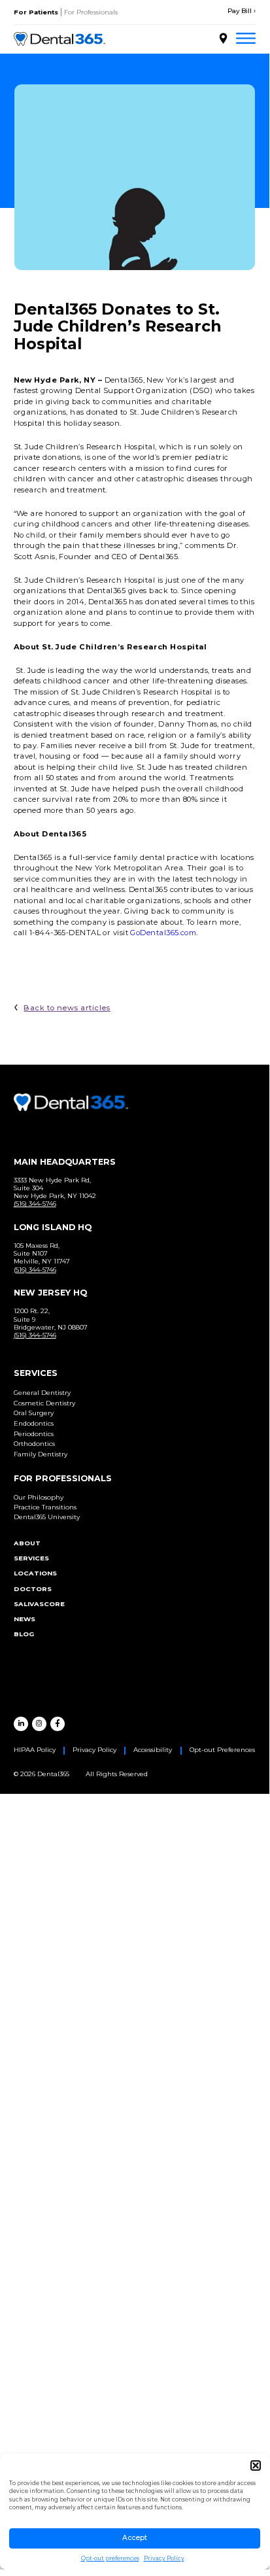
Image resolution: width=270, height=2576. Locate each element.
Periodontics (34, 1434)
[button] (256, 2465)
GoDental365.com (163, 933)
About (27, 1543)
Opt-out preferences (110, 2558)
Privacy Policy (164, 2558)
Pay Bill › (242, 11)
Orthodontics (34, 1444)
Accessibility (153, 1750)
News (25, 1619)
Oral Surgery (34, 1413)
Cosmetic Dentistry (44, 1403)
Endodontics (34, 1423)
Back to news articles (67, 1008)
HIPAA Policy (35, 1750)
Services (31, 1558)
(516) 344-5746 (35, 1204)
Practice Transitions (45, 1507)
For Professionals (91, 12)
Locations (35, 1573)
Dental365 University (47, 1517)
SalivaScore (39, 1604)
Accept (135, 2538)
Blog (24, 1634)
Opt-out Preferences (222, 1750)
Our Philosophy (39, 1497)
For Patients (36, 12)
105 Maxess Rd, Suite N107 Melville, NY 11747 (42, 1253)
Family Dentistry (41, 1454)
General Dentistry (42, 1393)
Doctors (33, 1589)
